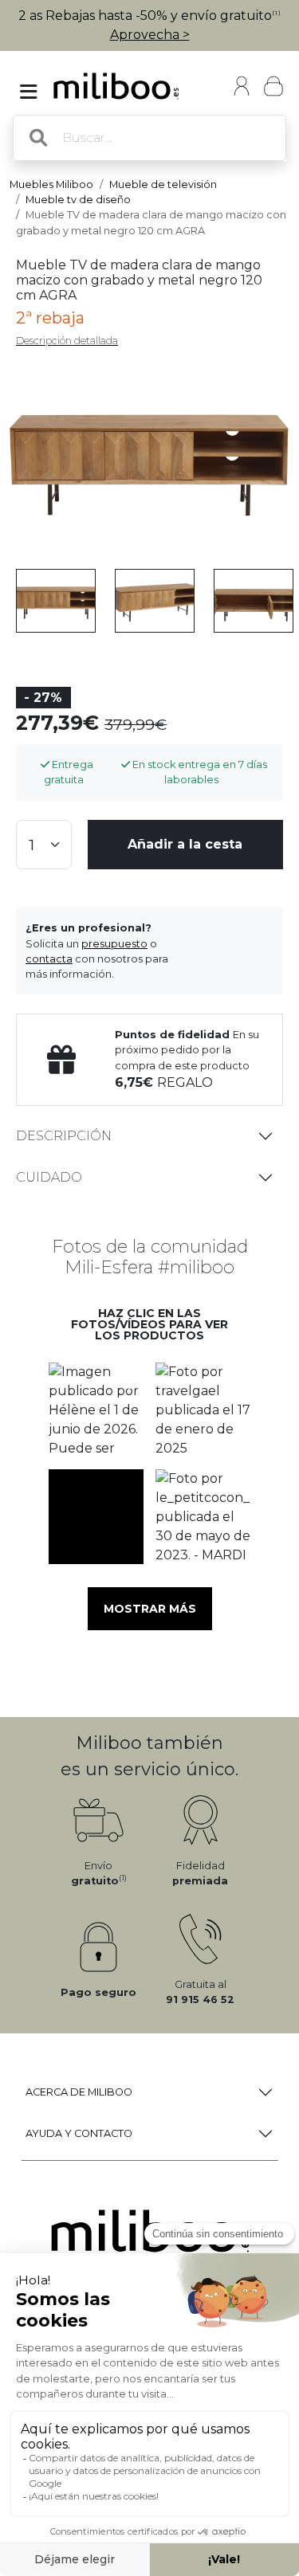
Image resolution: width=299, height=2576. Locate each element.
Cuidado (49, 1177)
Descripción (64, 1136)
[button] (96, 1410)
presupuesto (114, 944)
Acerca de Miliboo (79, 2092)
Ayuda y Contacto (79, 2133)
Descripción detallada (67, 341)
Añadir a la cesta (185, 844)
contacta (49, 959)
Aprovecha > (150, 35)
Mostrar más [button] (150, 1609)
